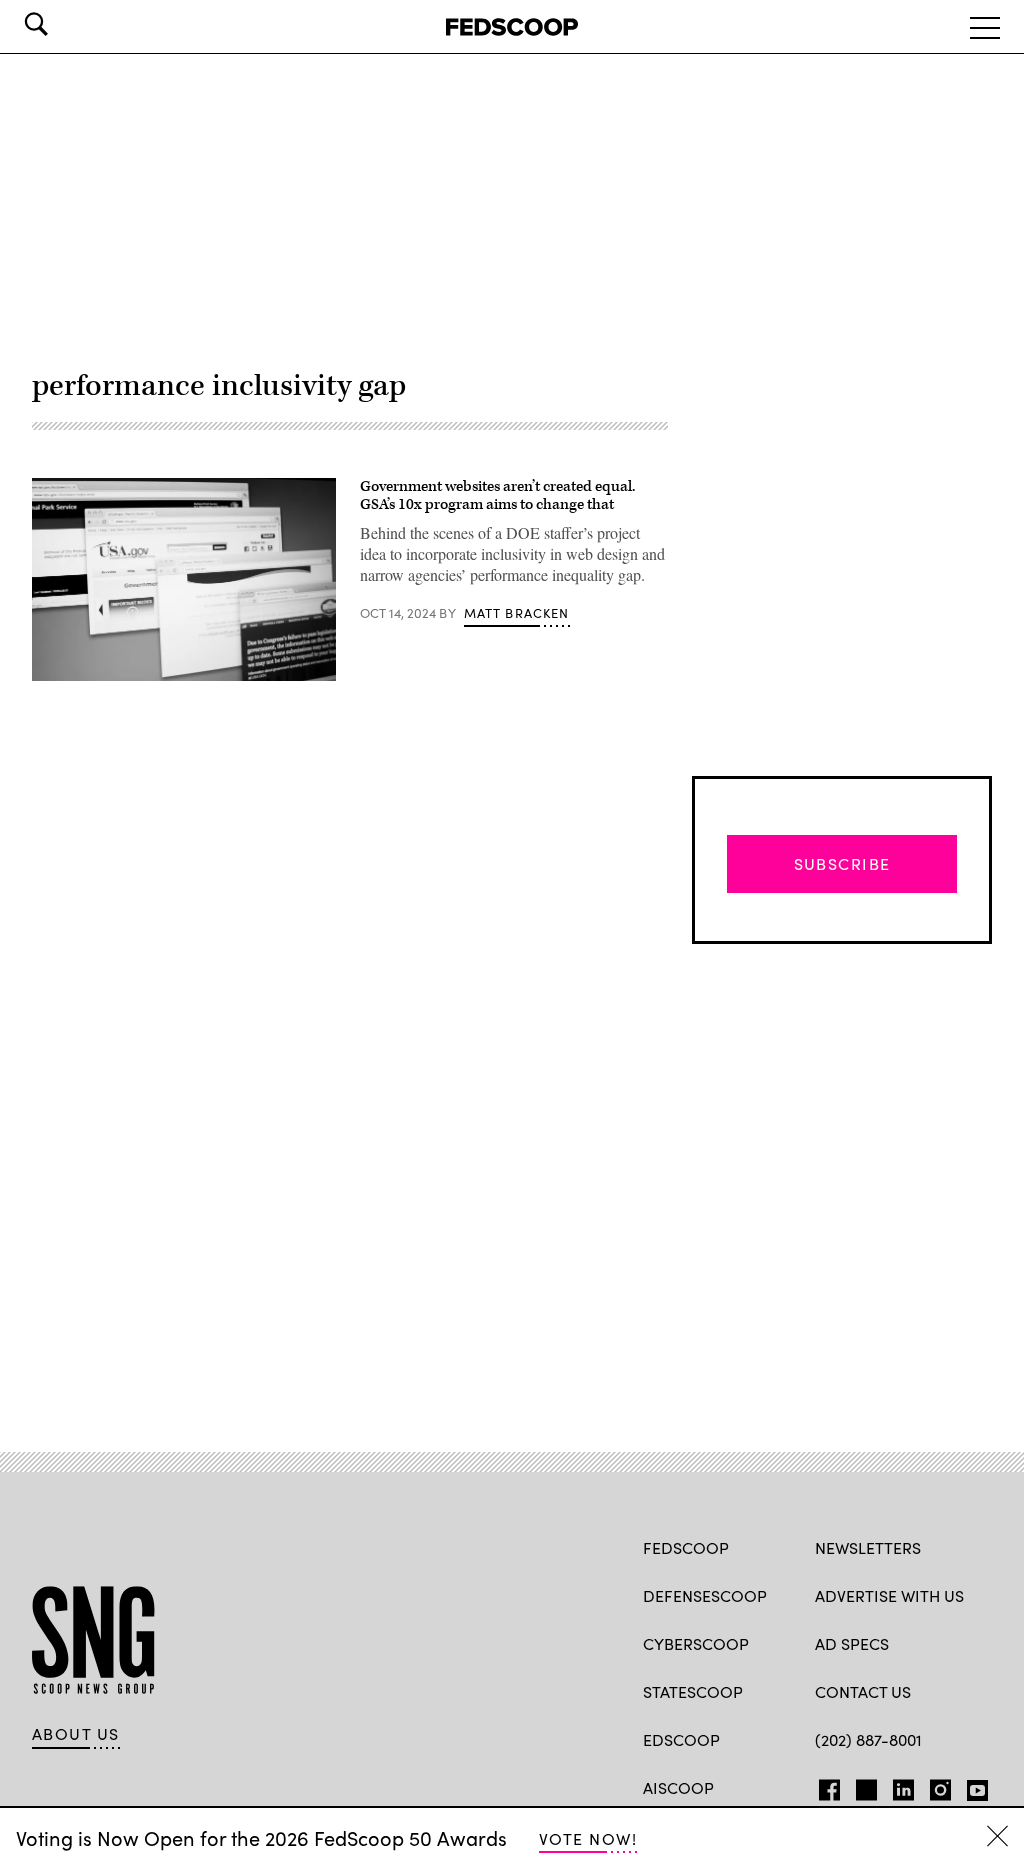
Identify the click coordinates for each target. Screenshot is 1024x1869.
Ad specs (852, 1643)
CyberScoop (696, 1643)
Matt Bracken (517, 613)
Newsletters (868, 1547)
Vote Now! (588, 1838)
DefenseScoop (705, 1595)
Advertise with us (889, 1595)
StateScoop (693, 1691)
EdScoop (681, 1739)
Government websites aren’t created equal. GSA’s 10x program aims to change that (497, 495)
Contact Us (863, 1691)
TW (863, 1786)
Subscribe (842, 863)
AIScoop (678, 1787)
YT (972, 1786)
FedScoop (686, 1547)
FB (824, 1786)
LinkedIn (903, 1786)
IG (934, 1786)
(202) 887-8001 (868, 1739)
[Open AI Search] (64, 24)
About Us (76, 1734)
